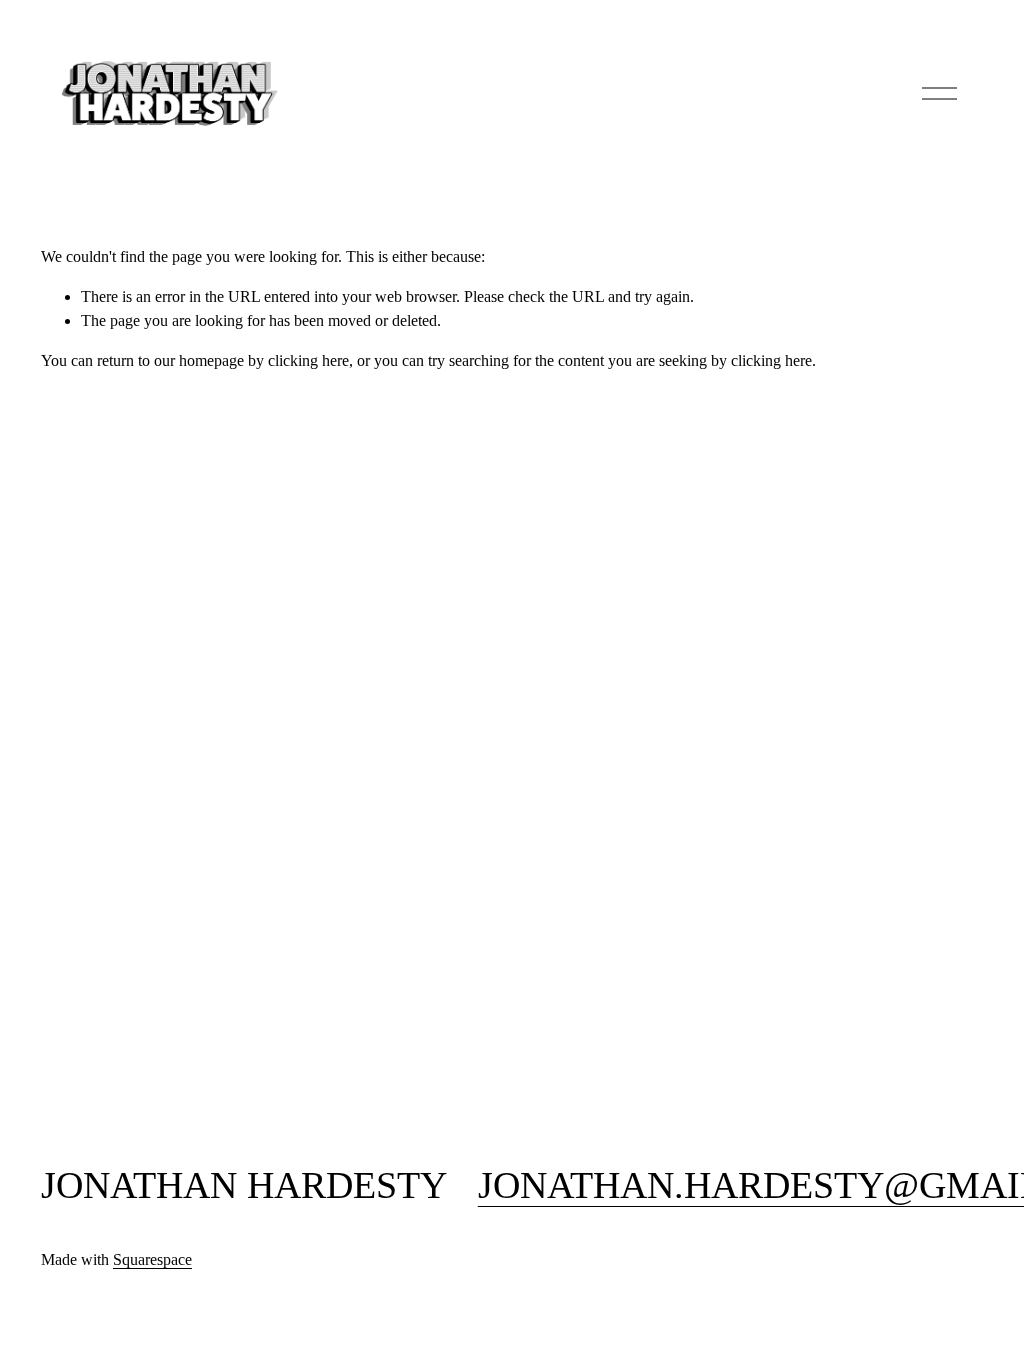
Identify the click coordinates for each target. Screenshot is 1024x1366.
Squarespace (152, 1259)
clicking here (308, 360)
